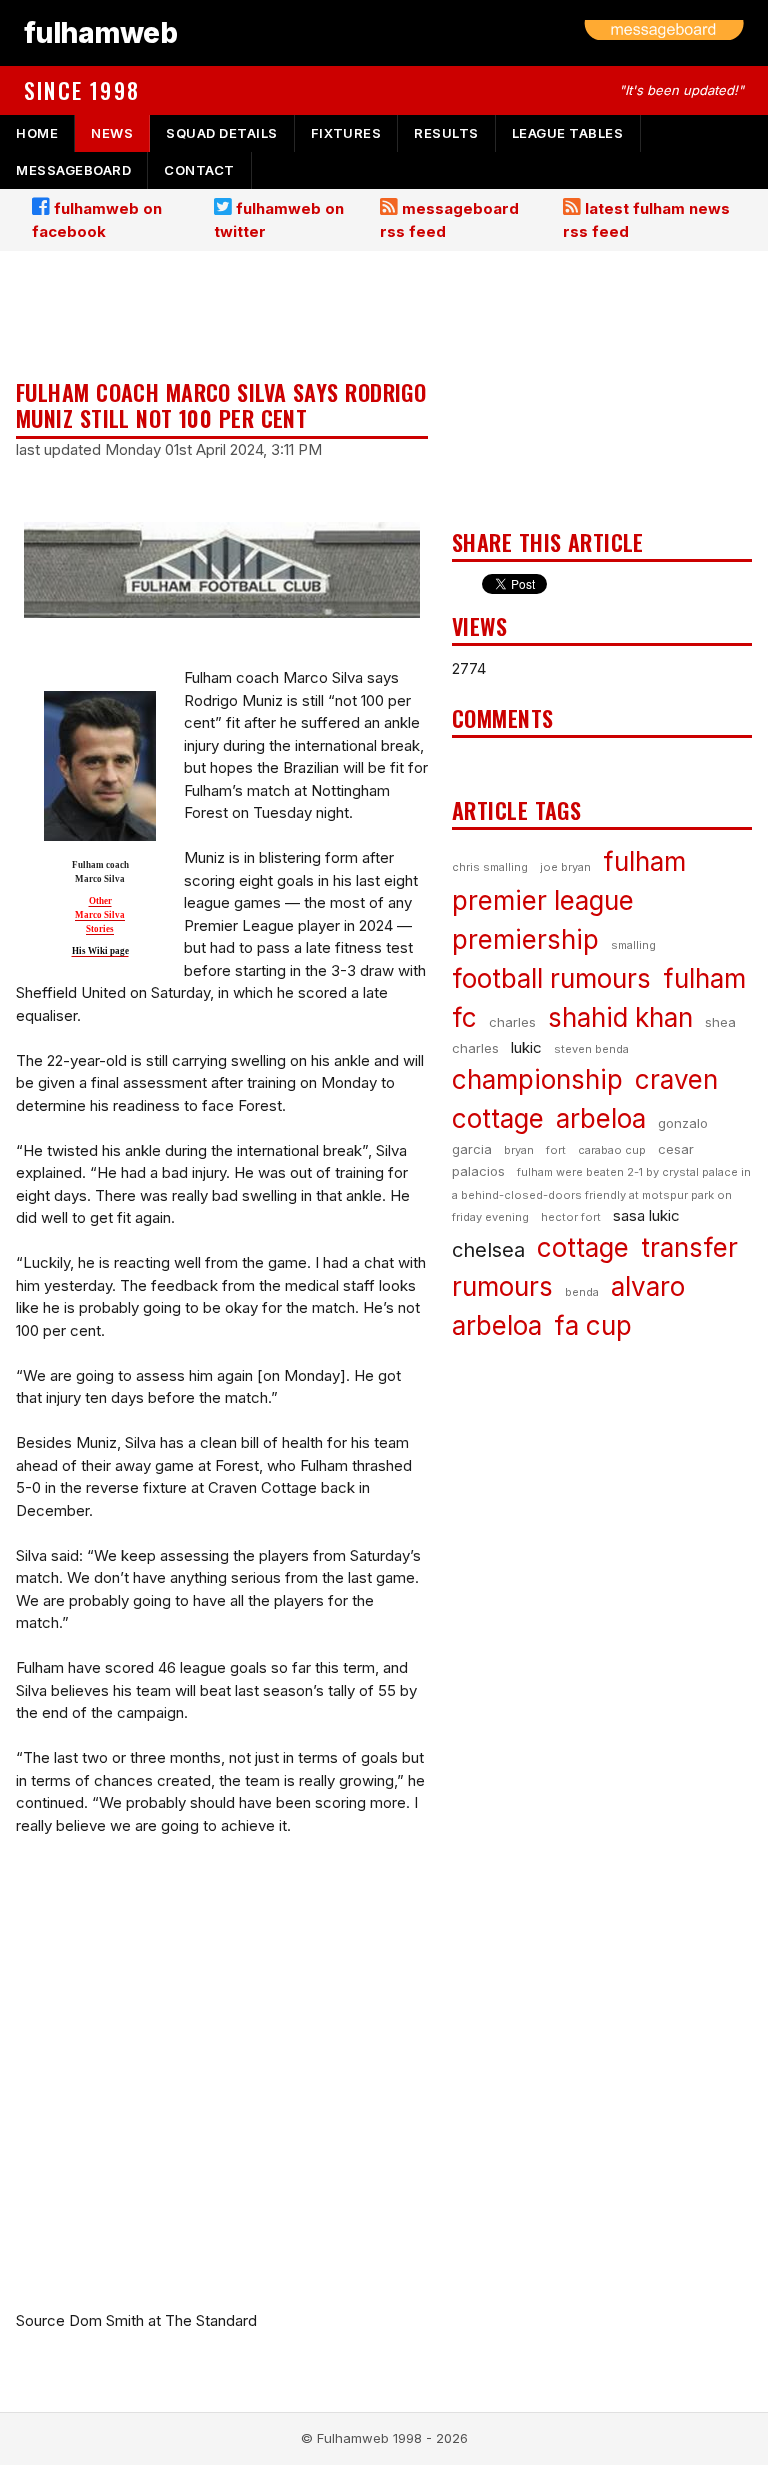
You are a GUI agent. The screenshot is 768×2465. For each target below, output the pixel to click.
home (37, 133)
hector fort (571, 1217)
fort (556, 1150)
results (446, 133)
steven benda (591, 1049)
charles (512, 1022)
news (112, 133)
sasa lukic (646, 1215)
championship (537, 1079)
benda (582, 1292)
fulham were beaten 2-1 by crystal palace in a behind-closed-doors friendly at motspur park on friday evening (601, 1194)
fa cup (593, 1325)
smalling (633, 945)
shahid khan (620, 1017)
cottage (583, 1247)
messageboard (73, 170)
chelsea (488, 1250)
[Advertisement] (222, 317)
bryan (519, 1150)
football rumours (551, 978)
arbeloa (601, 1118)
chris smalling (490, 867)
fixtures (346, 133)
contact (199, 170)
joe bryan (565, 867)
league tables (568, 133)
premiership (525, 939)
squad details (222, 133)
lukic (526, 1047)
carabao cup (612, 1150)
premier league (543, 900)
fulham (644, 861)
